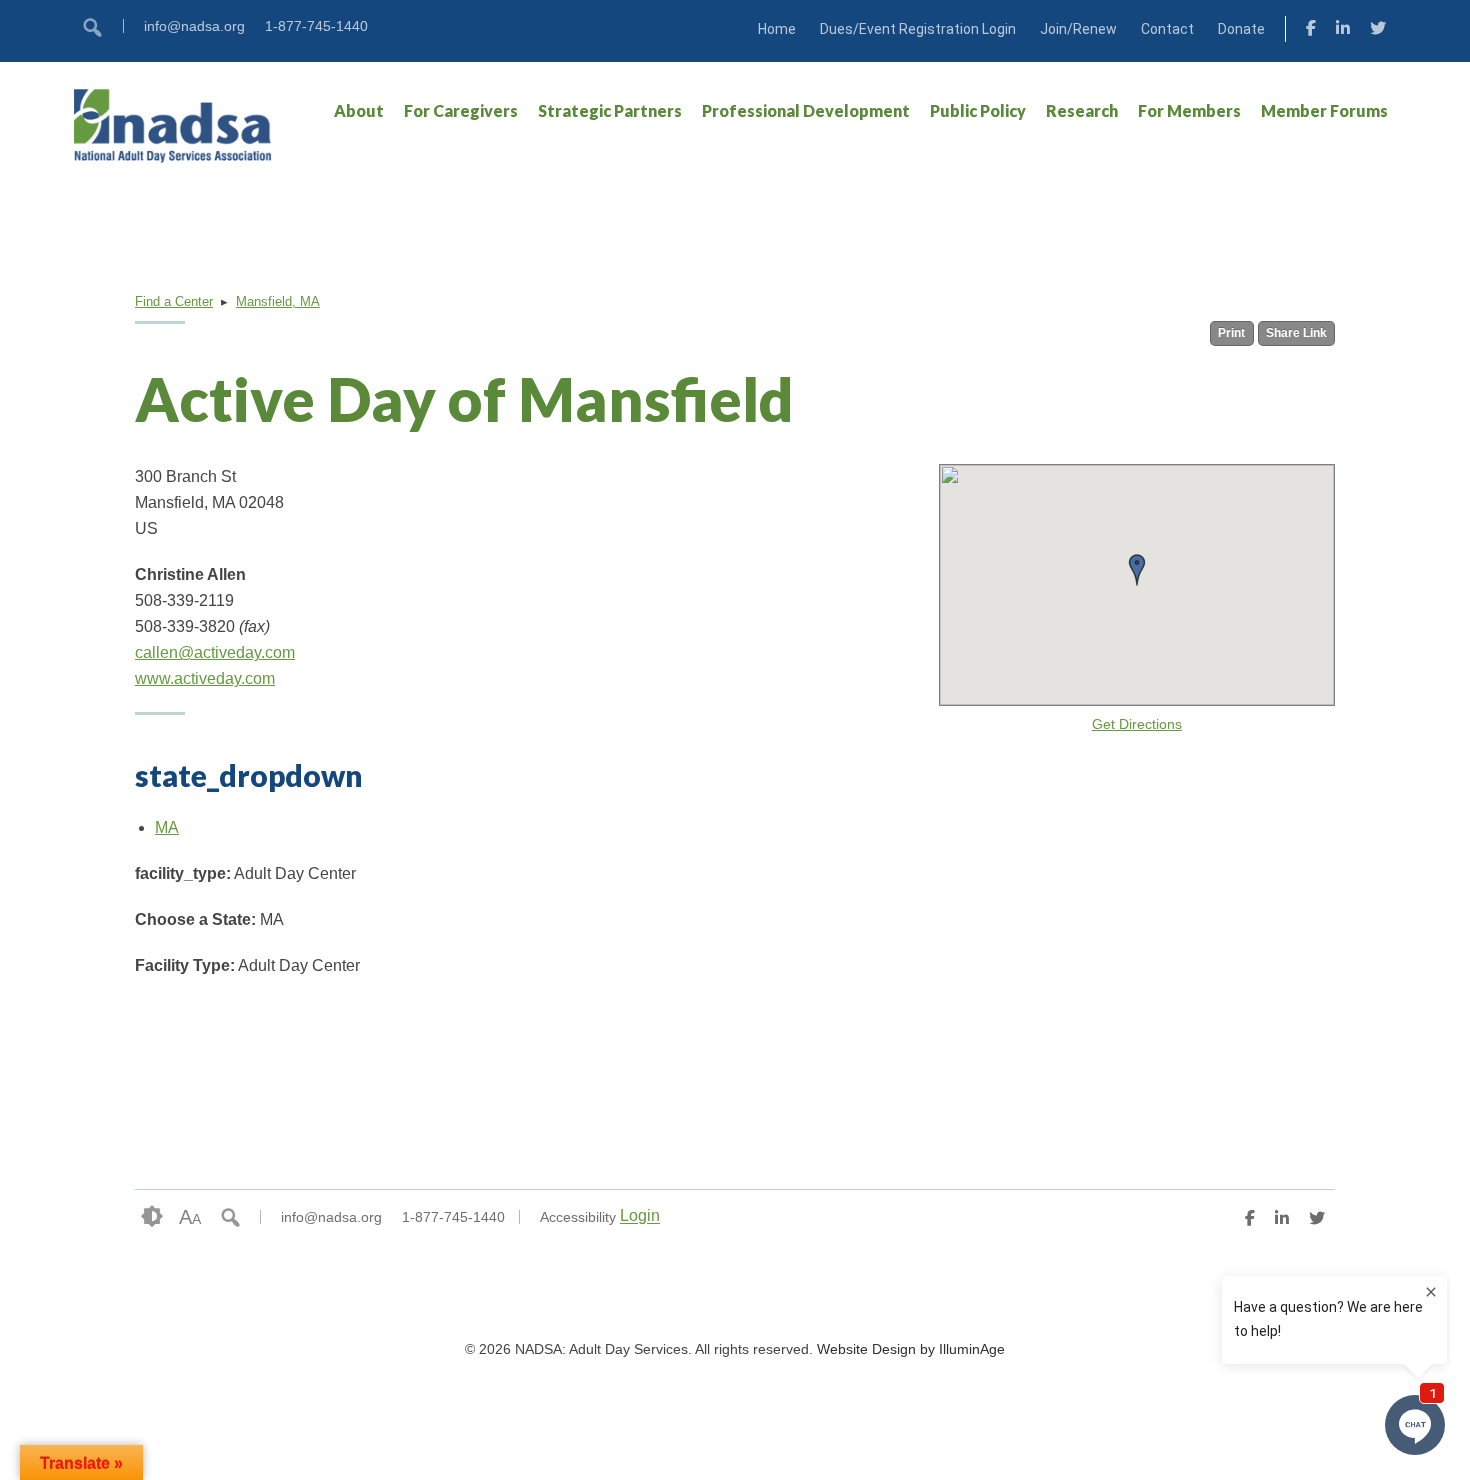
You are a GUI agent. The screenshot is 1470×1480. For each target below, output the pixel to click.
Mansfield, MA (278, 301)
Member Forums (1324, 110)
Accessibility (578, 1217)
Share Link (1296, 333)
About (359, 110)
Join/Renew (1078, 29)
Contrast (152, 1217)
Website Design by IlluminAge (911, 1349)
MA (167, 827)
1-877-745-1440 (316, 26)
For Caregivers (461, 110)
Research (1082, 110)
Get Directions (1137, 724)
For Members (1189, 110)
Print (1231, 333)
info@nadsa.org (194, 26)
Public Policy (978, 110)
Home (777, 29)
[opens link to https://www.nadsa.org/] (173, 125)
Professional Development (806, 110)
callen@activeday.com (215, 652)
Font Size (190, 1217)
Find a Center (174, 301)
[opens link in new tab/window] (1311, 31)
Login (640, 1216)
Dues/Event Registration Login (918, 29)
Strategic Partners (610, 110)
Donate (1241, 29)
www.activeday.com (205, 678)
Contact (1167, 29)
